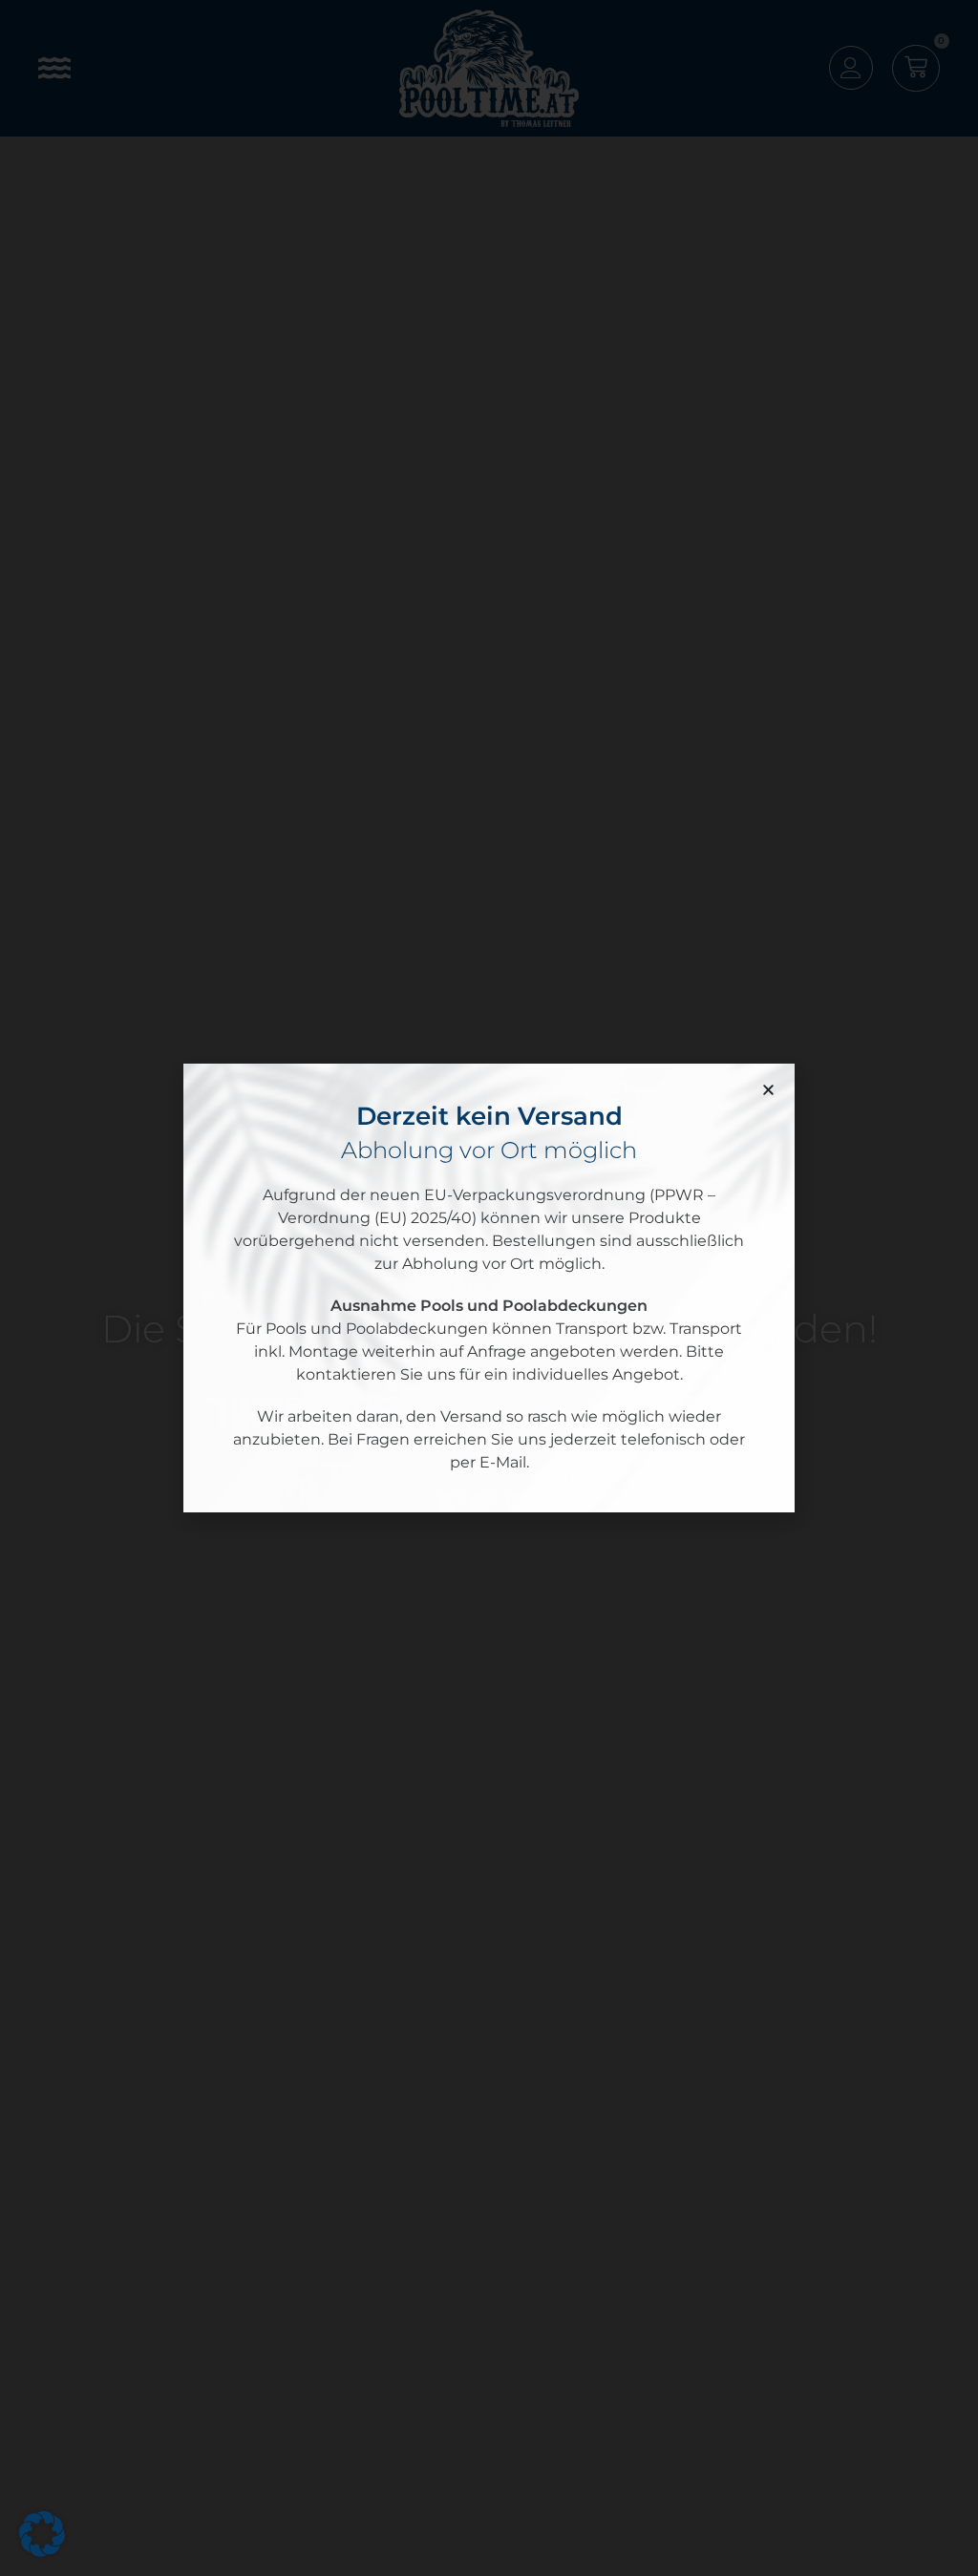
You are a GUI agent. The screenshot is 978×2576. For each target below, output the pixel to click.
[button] (768, 1090)
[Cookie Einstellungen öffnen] (42, 2552)
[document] (489, 1288)
